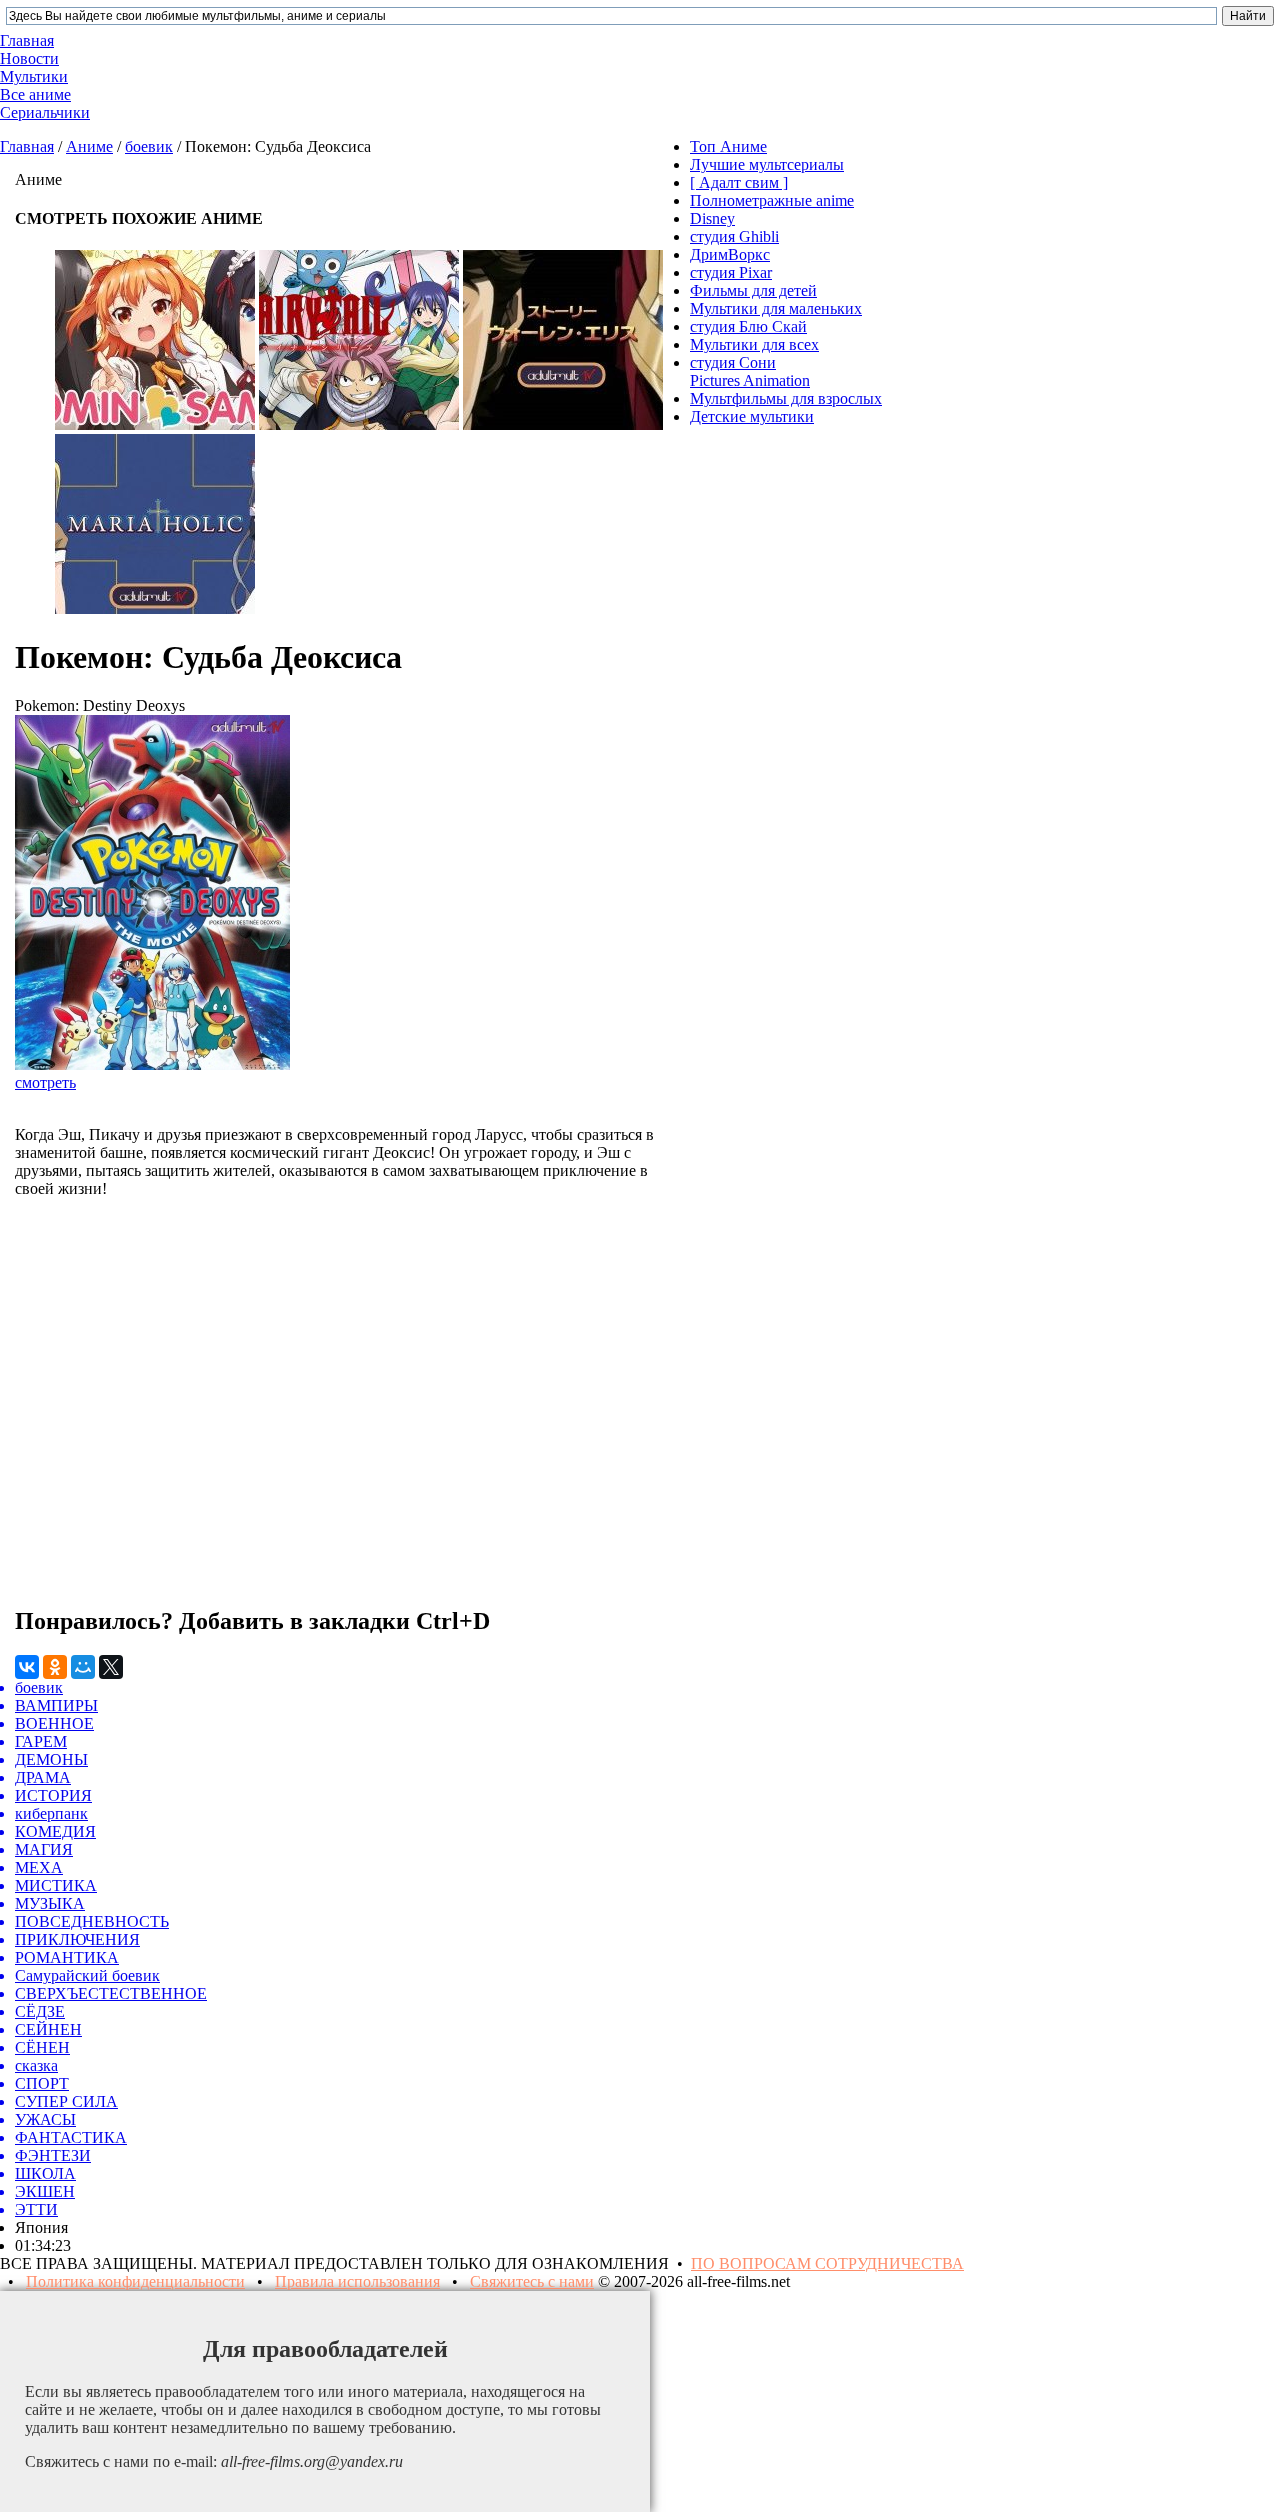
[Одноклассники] (55, 1667)
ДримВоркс (730, 254)
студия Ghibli (734, 236)
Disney (712, 218)
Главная (27, 146)
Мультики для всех (754, 344)
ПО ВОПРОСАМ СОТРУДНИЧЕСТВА (827, 2263)
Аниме (89, 146)
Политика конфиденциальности (135, 2281)
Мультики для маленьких (776, 308)
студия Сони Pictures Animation (750, 371)
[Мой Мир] (83, 1667)
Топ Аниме (728, 146)
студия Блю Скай (748, 326)
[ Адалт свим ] (739, 182)
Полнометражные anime (772, 200)
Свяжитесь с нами (532, 2281)
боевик (149, 146)
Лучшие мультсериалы (767, 164)
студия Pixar (731, 272)
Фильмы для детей (753, 290)
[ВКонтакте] (27, 1667)
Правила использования (357, 2281)
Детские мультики (752, 416)
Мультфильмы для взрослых (786, 398)
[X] (111, 1667)
